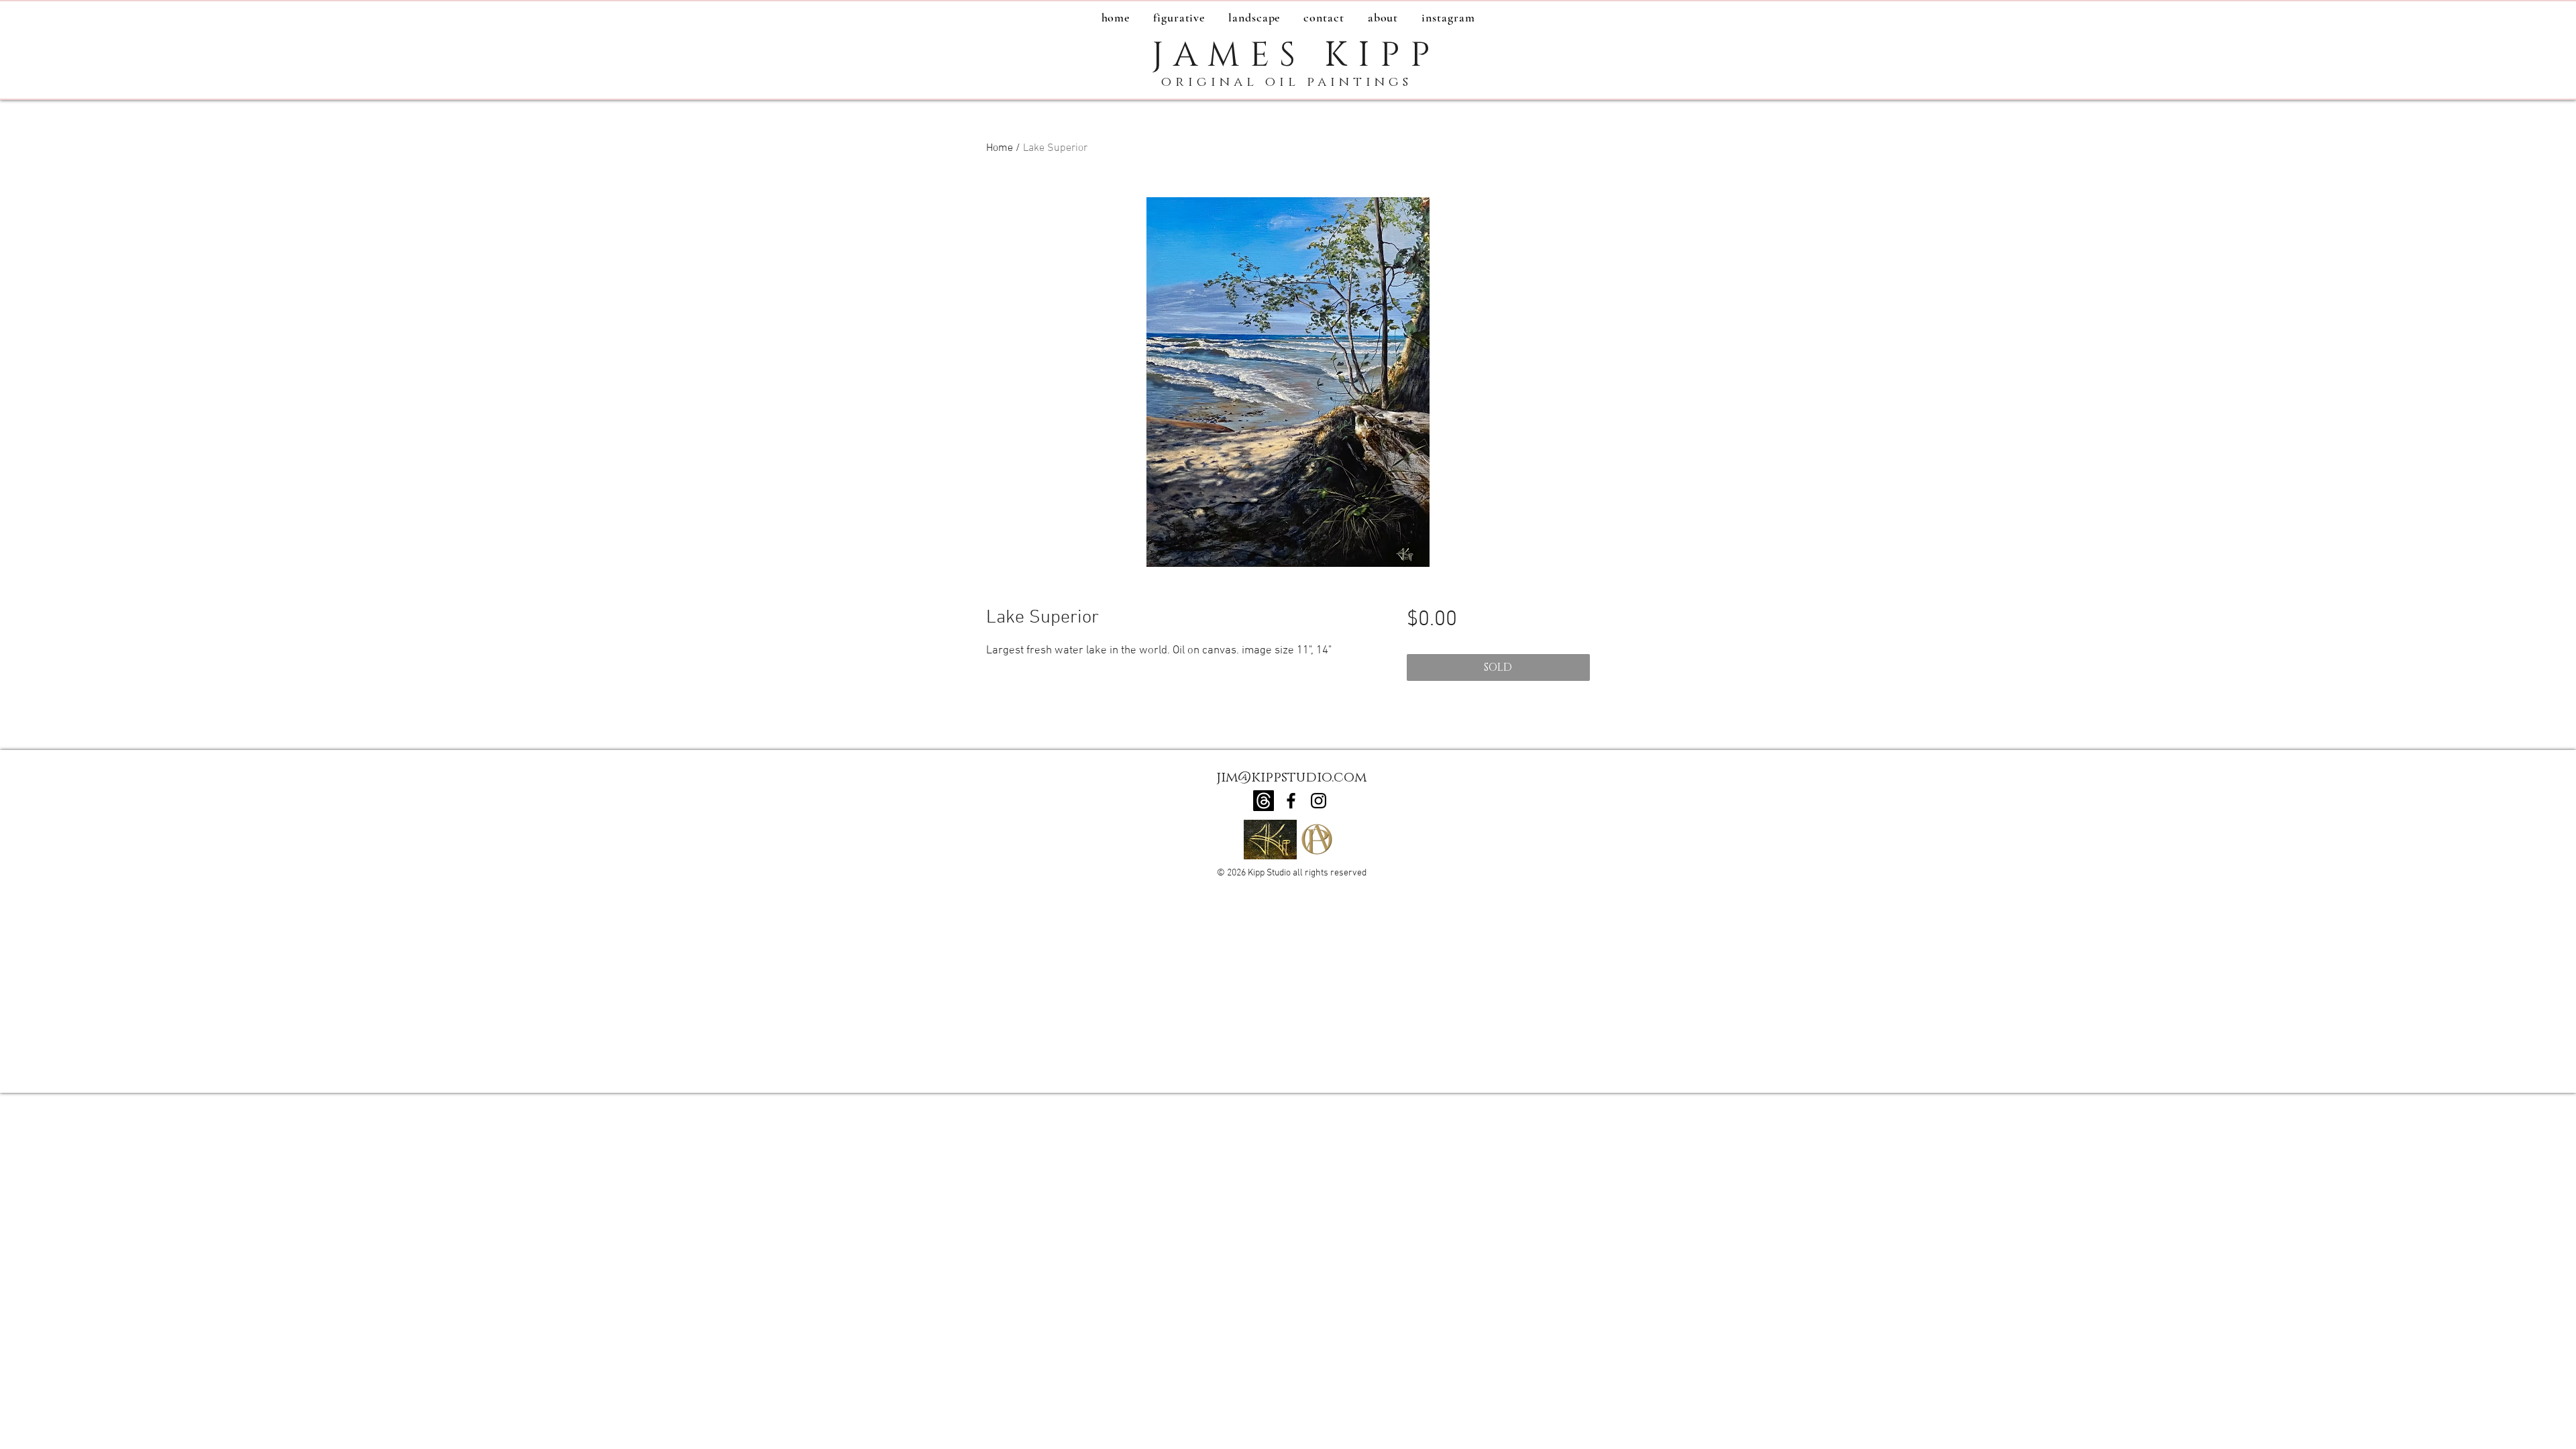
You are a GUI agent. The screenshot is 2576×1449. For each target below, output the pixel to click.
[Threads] (1264, 801)
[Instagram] (1319, 801)
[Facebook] (1291, 801)
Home (1000, 148)
